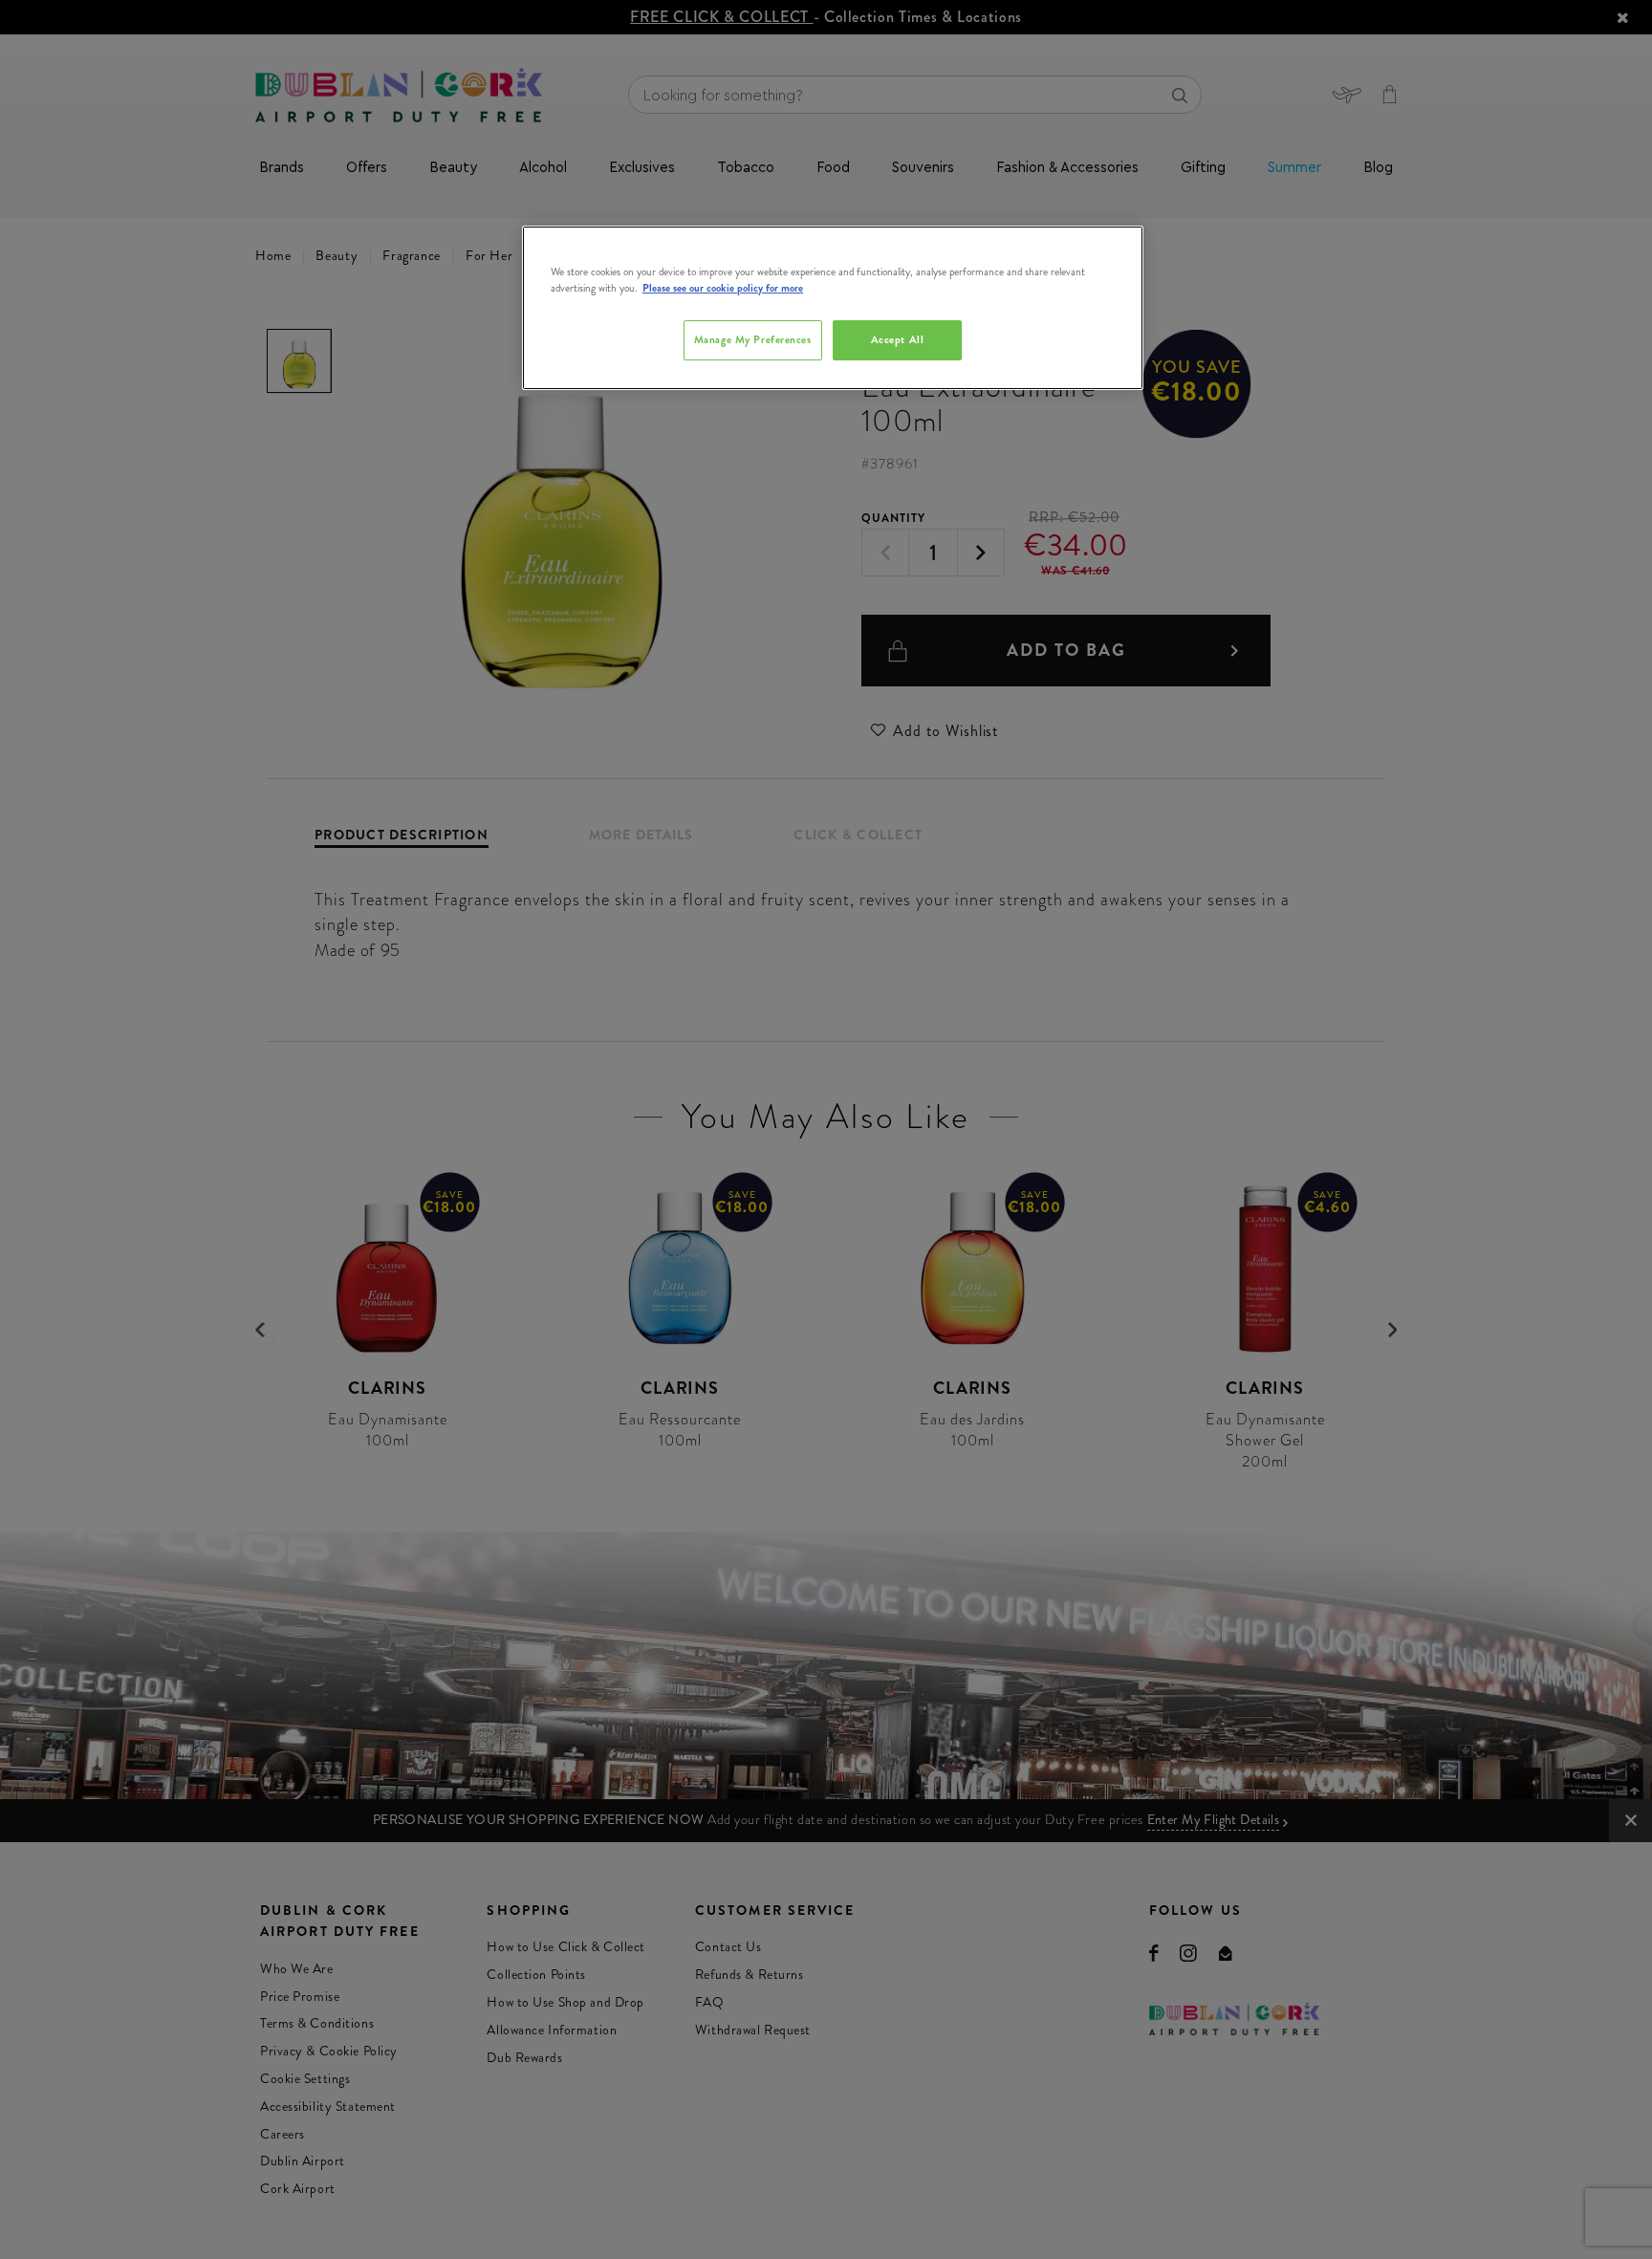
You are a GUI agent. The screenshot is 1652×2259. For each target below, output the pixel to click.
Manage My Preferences (753, 339)
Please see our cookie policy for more (723, 288)
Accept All (898, 339)
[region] (833, 308)
